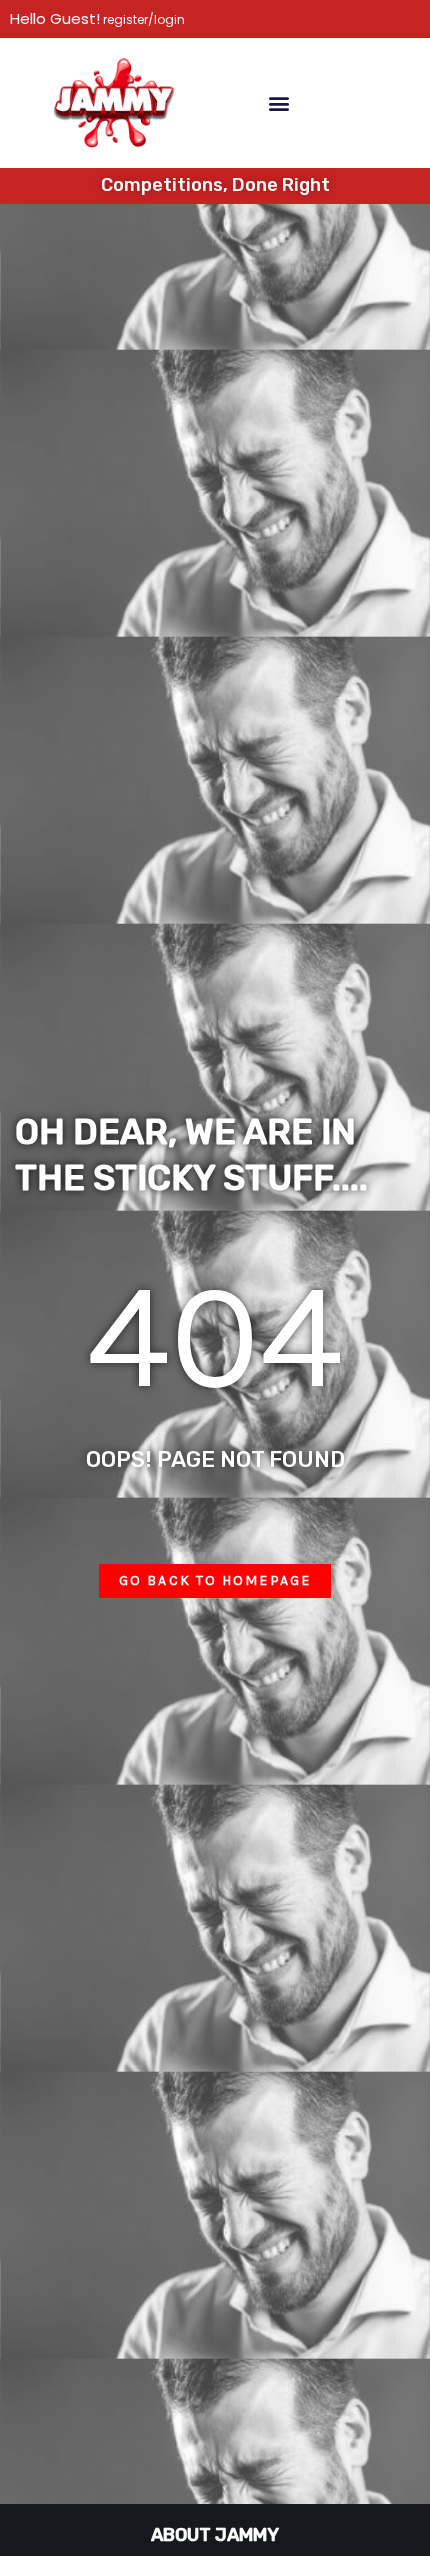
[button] (278, 102)
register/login (142, 19)
